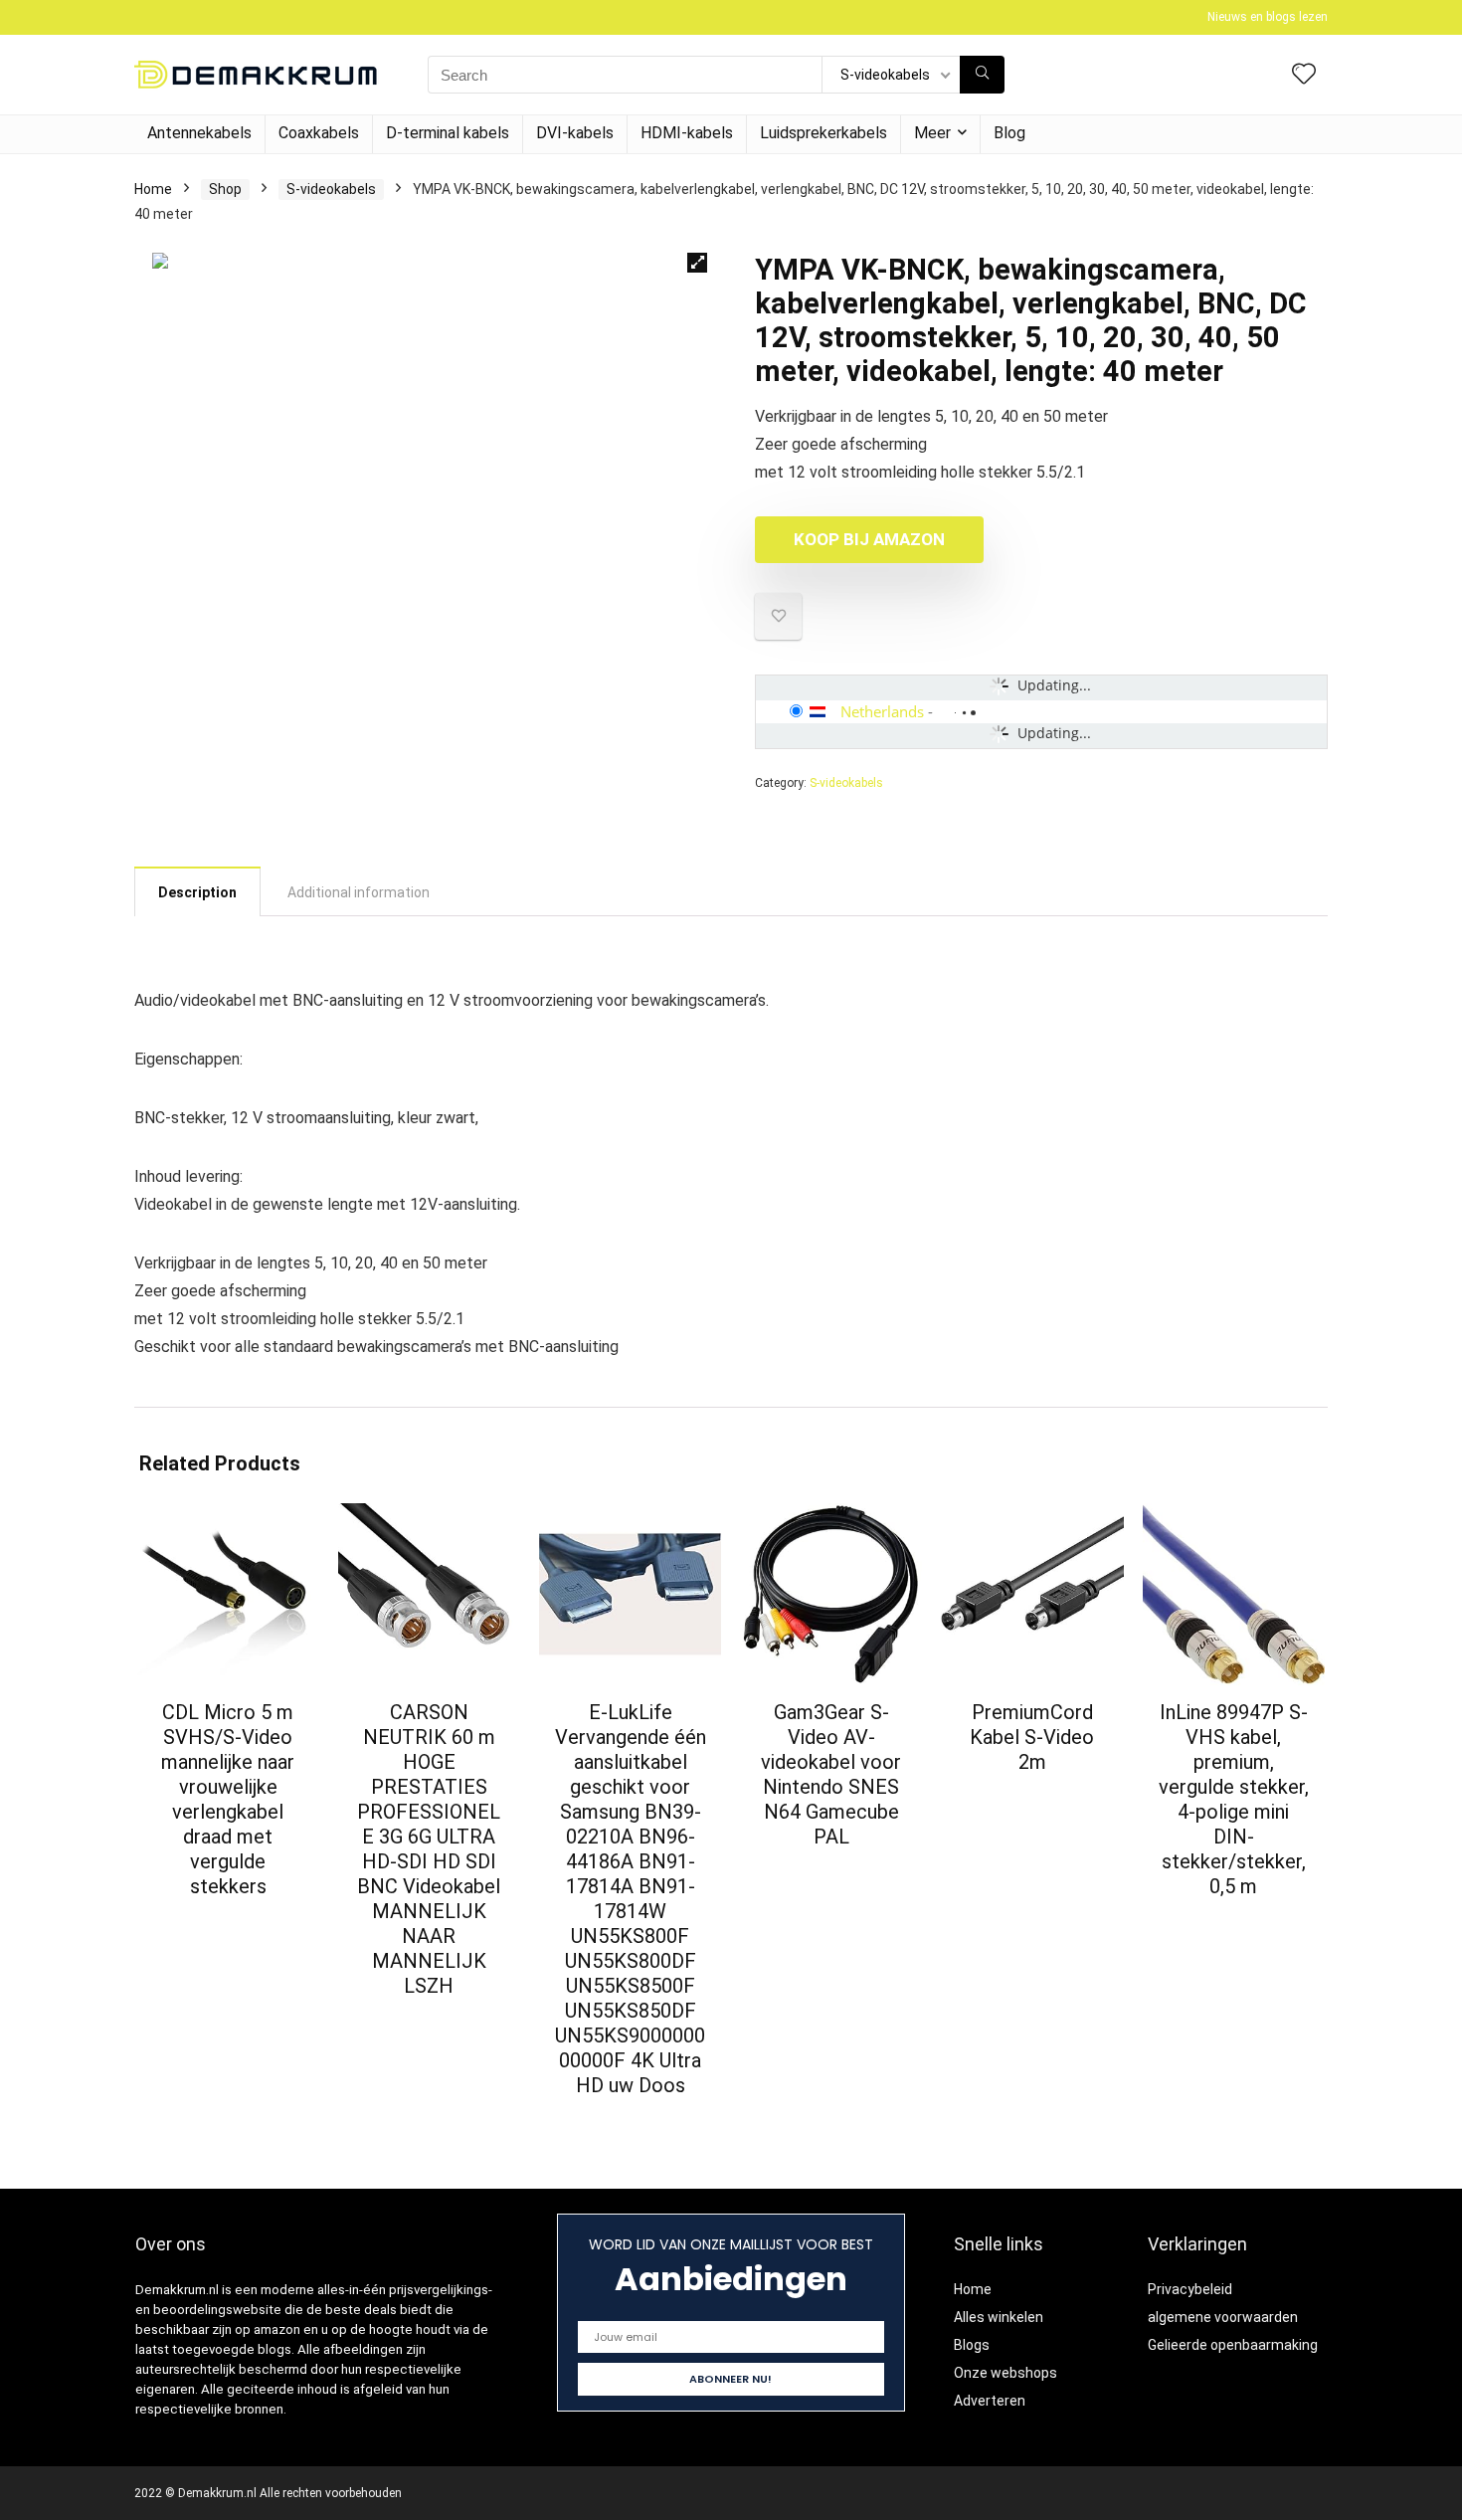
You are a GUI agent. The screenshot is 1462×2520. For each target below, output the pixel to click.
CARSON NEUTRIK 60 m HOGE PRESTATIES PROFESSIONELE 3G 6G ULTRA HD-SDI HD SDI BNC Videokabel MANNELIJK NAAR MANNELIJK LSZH (429, 1849)
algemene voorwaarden (1223, 2317)
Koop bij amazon (869, 539)
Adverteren (990, 2401)
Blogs (972, 2345)
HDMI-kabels (687, 133)
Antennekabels (199, 133)
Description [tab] (197, 892)
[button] (697, 263)
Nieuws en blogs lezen (1268, 17)
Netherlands (882, 711)
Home (153, 189)
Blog (1009, 133)
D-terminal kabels (448, 133)
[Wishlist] (1304, 76)
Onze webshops (1005, 2373)
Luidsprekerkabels (823, 133)
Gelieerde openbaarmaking (1233, 2345)
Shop (225, 189)
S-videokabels (331, 189)
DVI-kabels (575, 133)
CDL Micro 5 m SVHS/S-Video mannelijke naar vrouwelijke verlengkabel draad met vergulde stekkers (228, 1799)
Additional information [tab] (359, 892)
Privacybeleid (1190, 2289)
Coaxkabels (319, 133)
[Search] (982, 75)
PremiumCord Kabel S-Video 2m (1032, 1737)
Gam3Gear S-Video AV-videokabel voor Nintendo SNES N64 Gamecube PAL (831, 1774)
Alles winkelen (999, 2317)
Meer (932, 133)
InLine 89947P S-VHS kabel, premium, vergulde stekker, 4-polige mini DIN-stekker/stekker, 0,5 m (1234, 1799)
